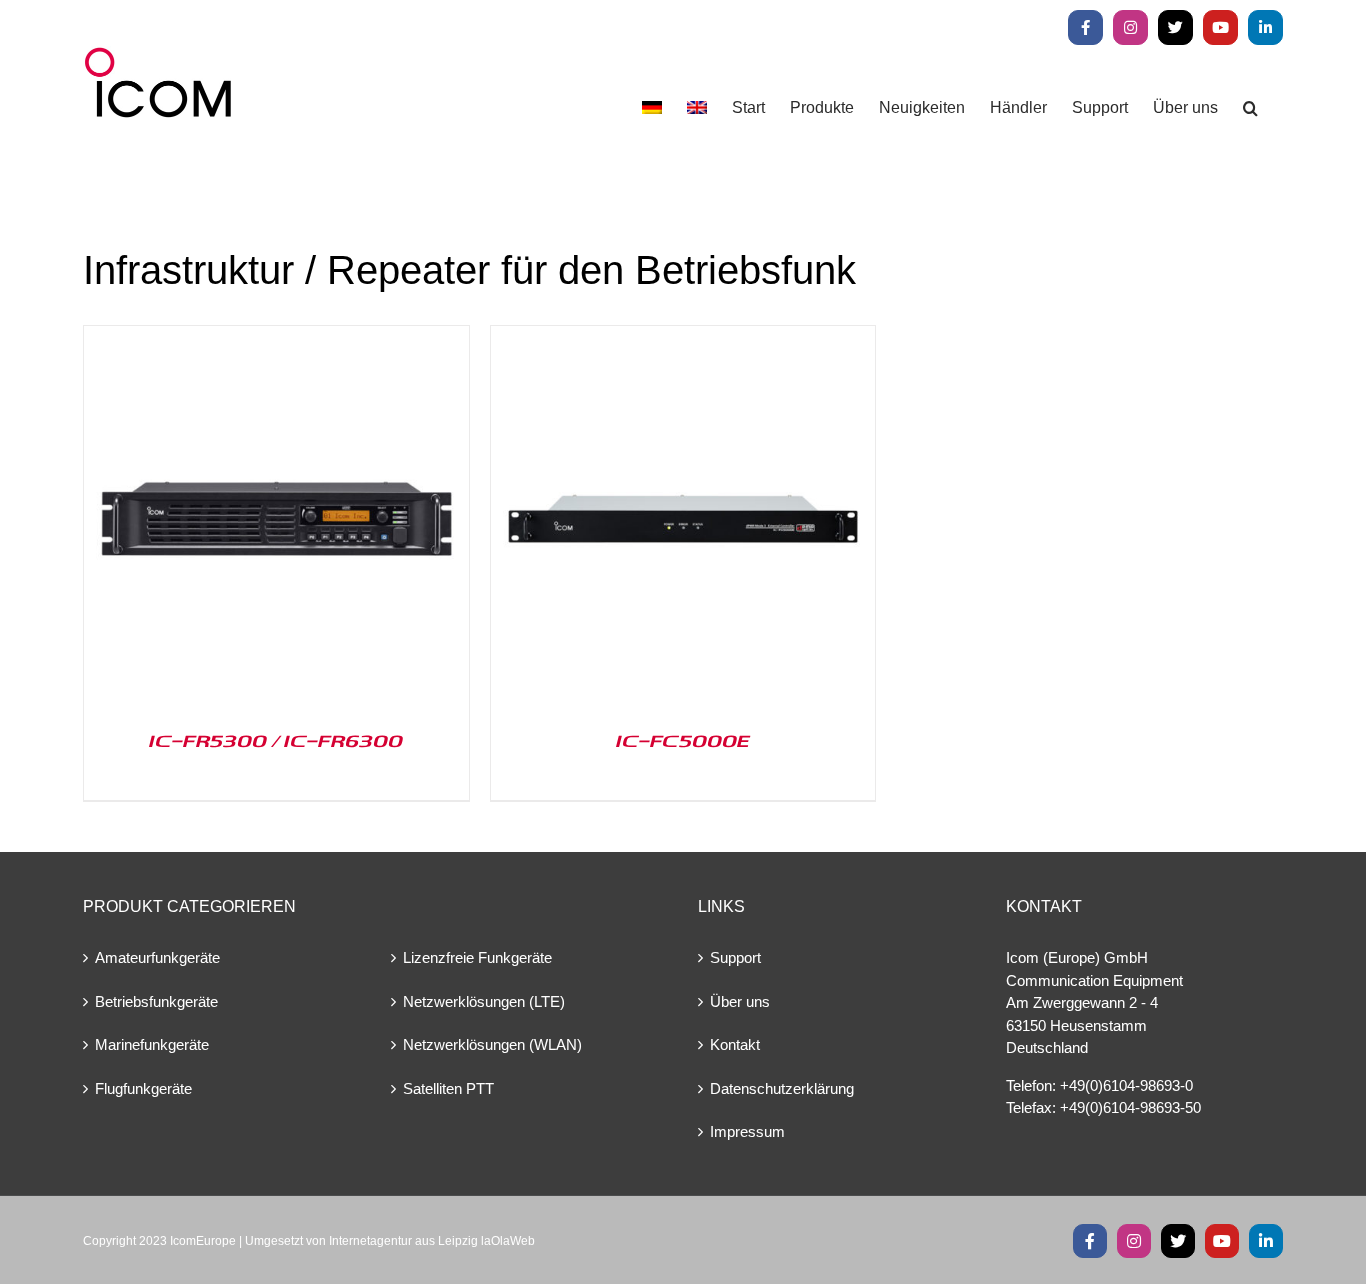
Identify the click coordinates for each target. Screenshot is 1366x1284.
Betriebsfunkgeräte (156, 1001)
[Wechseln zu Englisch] (697, 107)
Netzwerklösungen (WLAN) (492, 1044)
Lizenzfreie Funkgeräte (477, 957)
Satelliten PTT (448, 1088)
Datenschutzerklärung (782, 1088)
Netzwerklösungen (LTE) (484, 1001)
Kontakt (735, 1044)
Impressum (747, 1131)
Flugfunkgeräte (143, 1088)
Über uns (740, 1001)
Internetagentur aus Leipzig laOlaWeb (432, 1241)
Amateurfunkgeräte (157, 957)
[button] (1250, 107)
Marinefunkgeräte (152, 1044)
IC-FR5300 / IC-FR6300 (276, 740)
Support (735, 957)
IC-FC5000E (683, 740)
